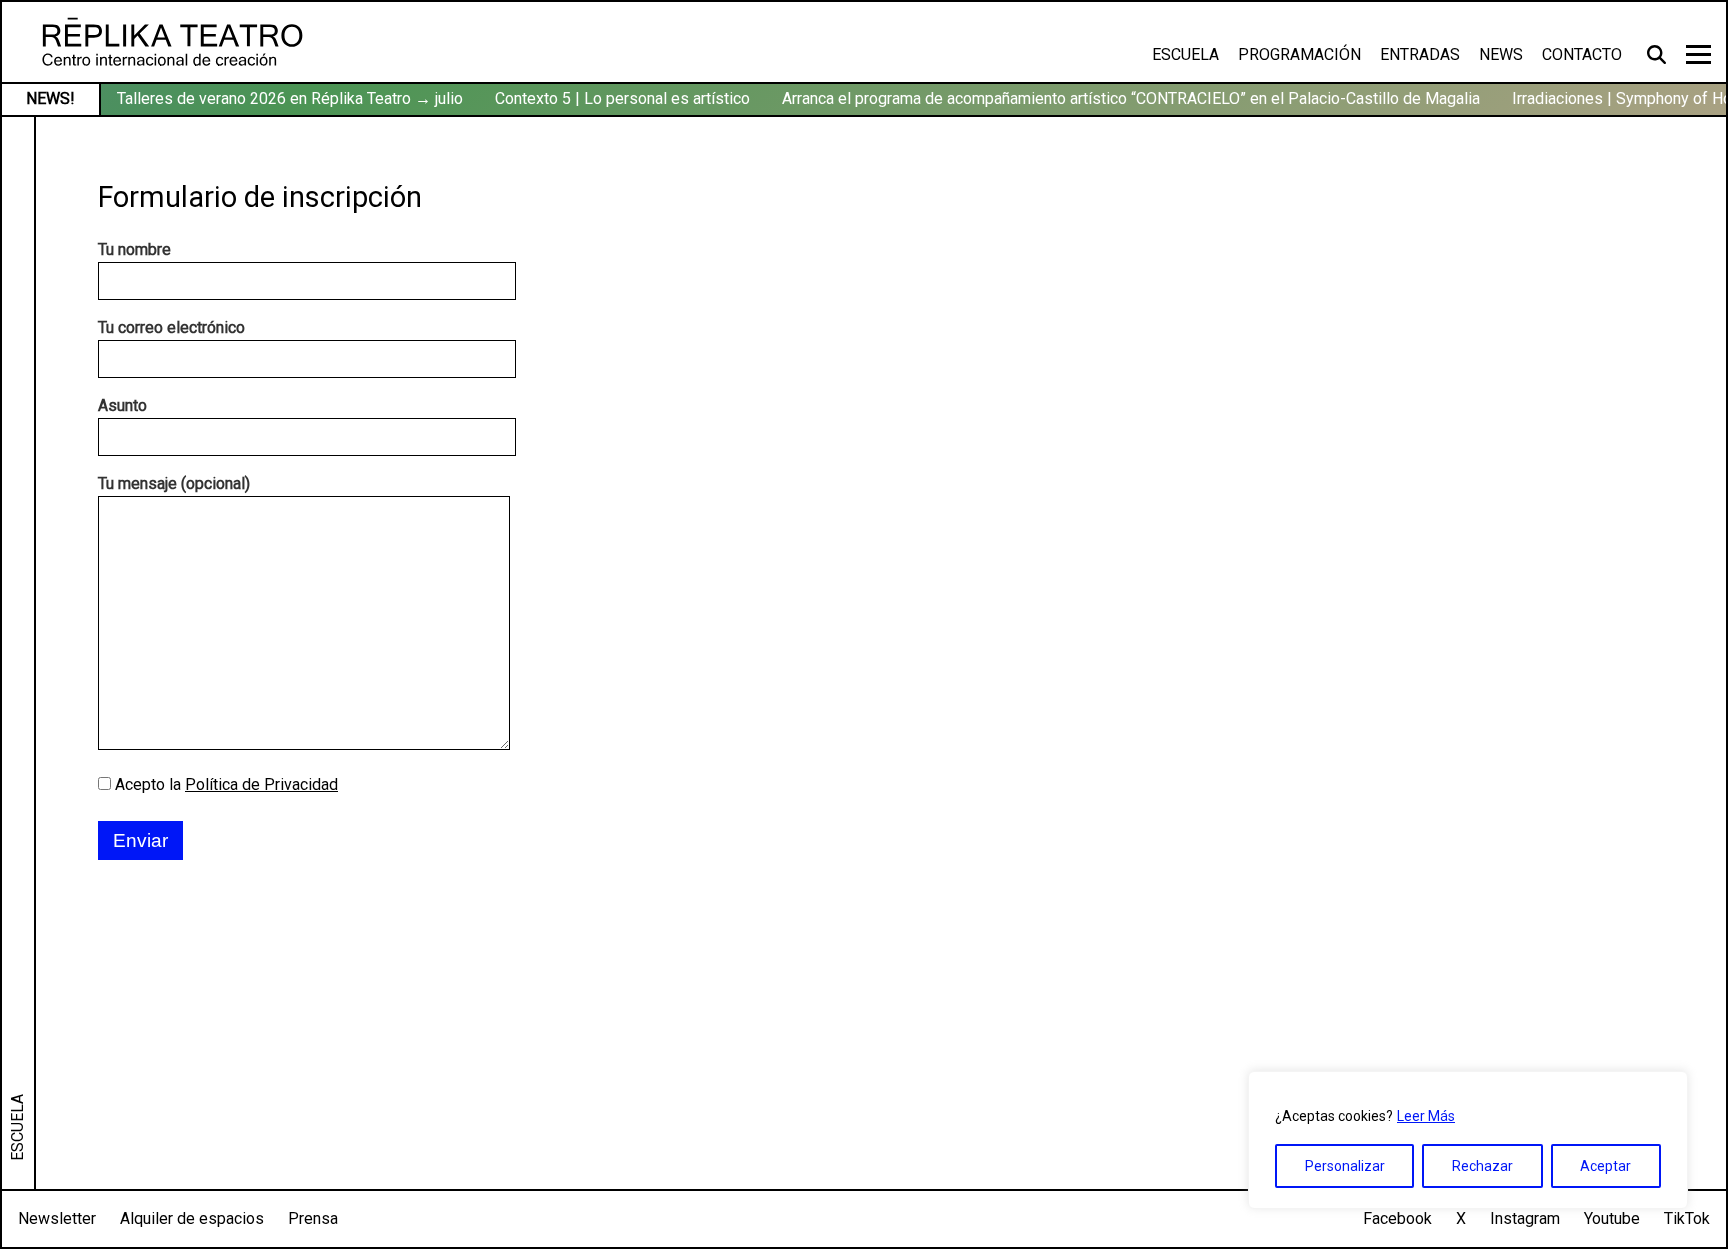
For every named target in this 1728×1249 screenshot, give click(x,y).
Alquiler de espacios (192, 1218)
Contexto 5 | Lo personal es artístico (622, 98)
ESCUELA (17, 1127)
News (1501, 54)
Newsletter (57, 1218)
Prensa (313, 1218)
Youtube (1612, 1218)
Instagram (1525, 1218)
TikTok (1687, 1218)
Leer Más (1426, 1116)
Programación (1299, 54)
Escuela (1185, 54)
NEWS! (50, 98)
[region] (1468, 1140)
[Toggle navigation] (1698, 54)
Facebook (1397, 1218)
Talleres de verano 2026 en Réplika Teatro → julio (290, 98)
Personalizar (1345, 1166)
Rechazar (1482, 1166)
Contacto (1582, 54)
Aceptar (1605, 1166)
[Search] (1659, 54)
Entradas (1420, 54)
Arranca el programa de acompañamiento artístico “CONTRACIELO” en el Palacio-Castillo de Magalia (1131, 98)
